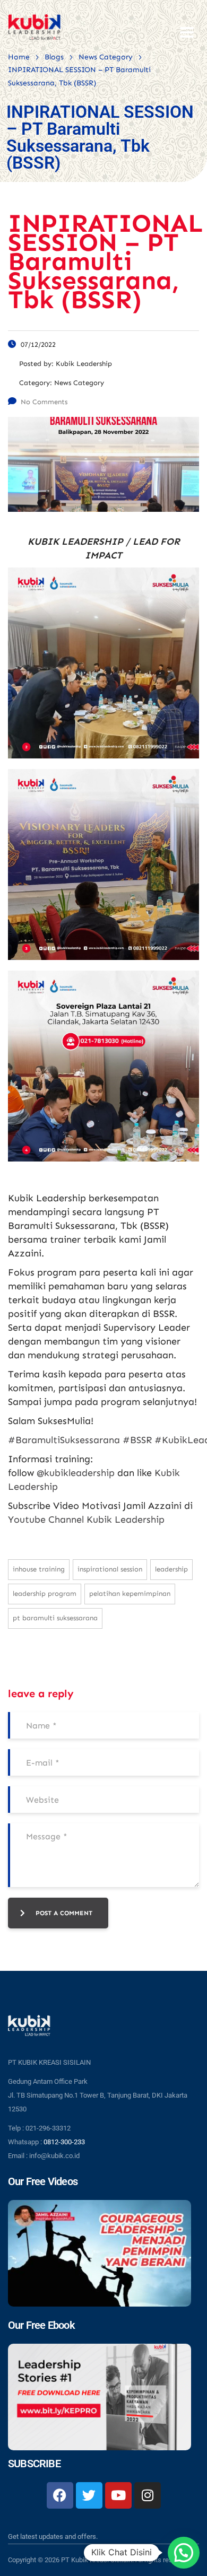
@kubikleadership (76, 1473)
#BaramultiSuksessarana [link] (64, 1440)
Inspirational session (110, 1569)
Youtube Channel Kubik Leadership (86, 1520)
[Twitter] (89, 2495)
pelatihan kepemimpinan (130, 1593)
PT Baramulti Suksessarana (55, 1618)
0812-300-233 (64, 2142)
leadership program (45, 1593)
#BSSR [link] (137, 1440)
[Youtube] (118, 2495)
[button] (184, 2553)
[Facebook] (60, 2495)
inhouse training (39, 1569)
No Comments (44, 402)
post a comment (64, 1913)
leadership (171, 1569)
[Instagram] (148, 2495)
